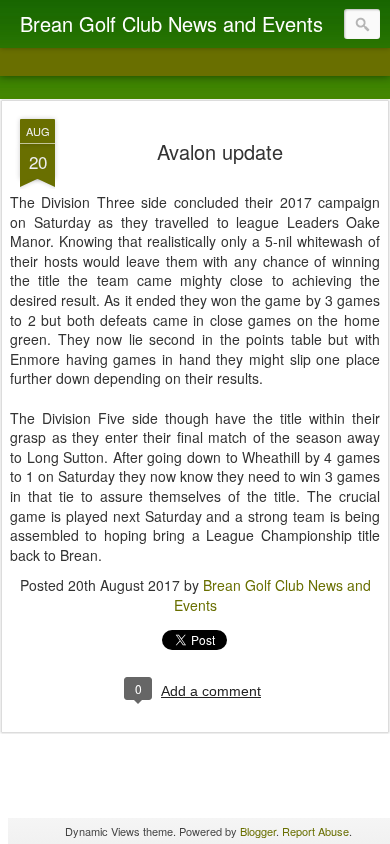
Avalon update (220, 151)
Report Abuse (315, 831)
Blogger (258, 831)
